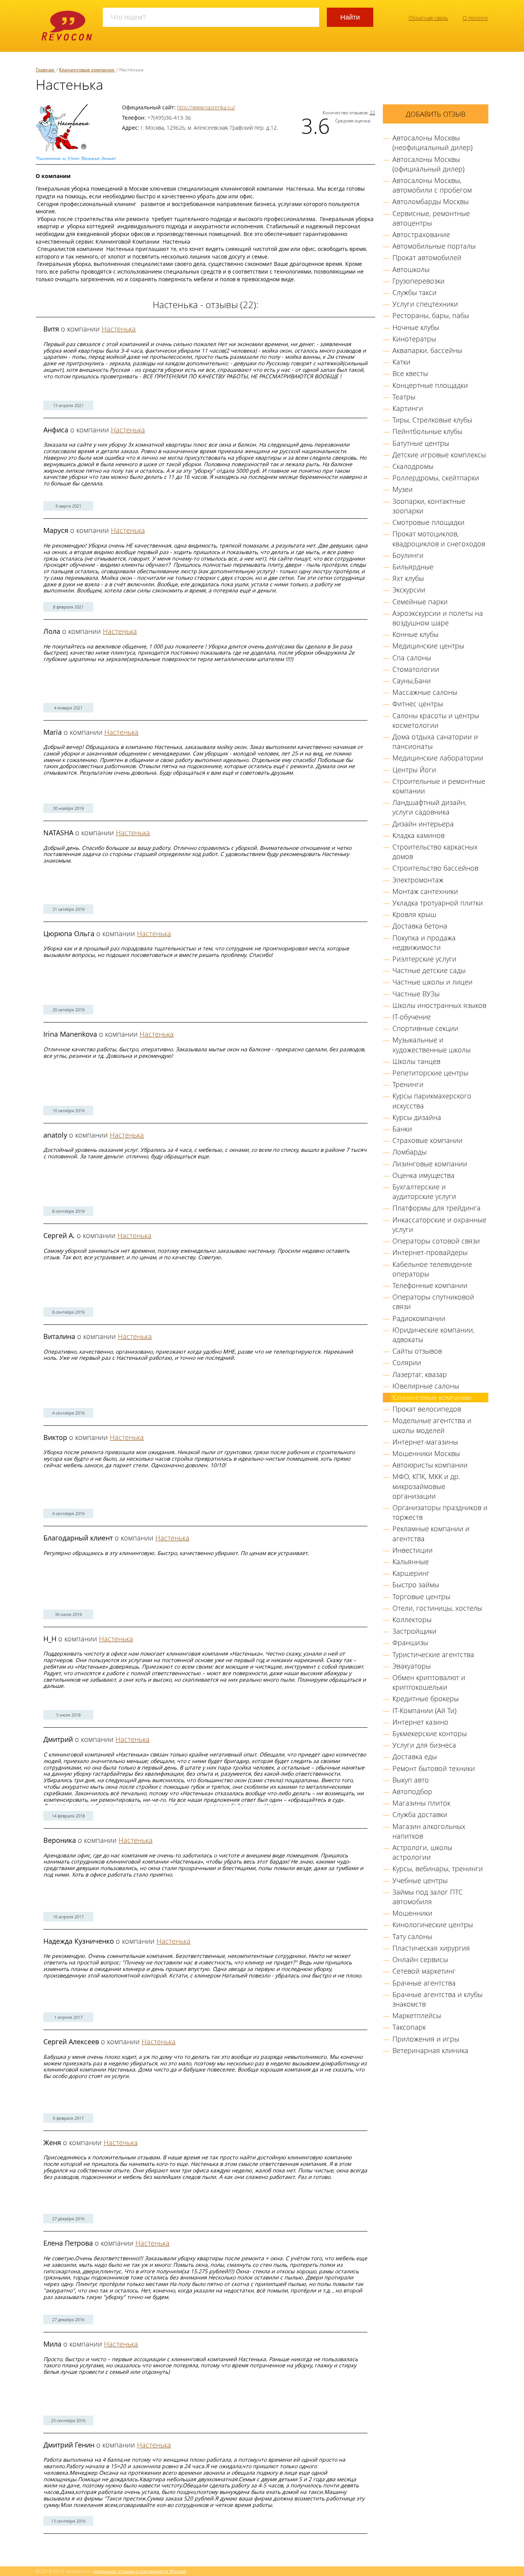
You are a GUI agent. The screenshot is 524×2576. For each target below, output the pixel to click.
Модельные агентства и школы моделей (432, 1425)
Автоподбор (412, 1791)
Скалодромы (413, 466)
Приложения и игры (426, 2039)
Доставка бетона (420, 926)
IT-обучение (412, 1017)
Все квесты (410, 373)
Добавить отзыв (436, 114)
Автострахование (421, 234)
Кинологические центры (433, 1925)
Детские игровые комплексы (439, 455)
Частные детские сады (429, 970)
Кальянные (411, 1562)
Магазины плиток (421, 1803)
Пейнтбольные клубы (427, 431)
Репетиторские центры (430, 1073)
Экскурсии (409, 590)
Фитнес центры (418, 704)
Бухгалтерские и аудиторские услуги (424, 1192)
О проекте (475, 18)
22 (372, 112)
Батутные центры (421, 443)
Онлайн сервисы (420, 1959)
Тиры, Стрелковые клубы (432, 420)
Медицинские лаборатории (438, 758)
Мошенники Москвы (426, 1453)
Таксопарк (409, 2027)
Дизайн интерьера (423, 824)
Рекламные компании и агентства (431, 1533)
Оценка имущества (423, 1175)
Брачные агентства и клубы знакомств (437, 1999)
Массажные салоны (425, 692)
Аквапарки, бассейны (427, 350)
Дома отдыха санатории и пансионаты (435, 741)
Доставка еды (415, 1756)
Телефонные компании (430, 1285)
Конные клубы (415, 634)
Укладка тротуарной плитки (438, 903)
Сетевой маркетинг (424, 1971)
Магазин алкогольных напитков (429, 1831)
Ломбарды (409, 1152)
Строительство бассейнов (435, 868)
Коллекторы (412, 1619)
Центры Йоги (414, 770)
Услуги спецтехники (425, 304)
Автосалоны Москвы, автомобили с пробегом (432, 185)
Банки (402, 1129)
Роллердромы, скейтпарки (436, 478)
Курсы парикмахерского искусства (432, 1101)
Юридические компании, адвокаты (433, 1335)
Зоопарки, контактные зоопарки (429, 506)
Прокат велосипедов (427, 1409)
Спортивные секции (425, 1028)
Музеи (403, 489)
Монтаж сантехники (425, 891)
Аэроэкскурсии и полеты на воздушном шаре (438, 618)
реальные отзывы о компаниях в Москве (140, 2571)
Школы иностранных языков (439, 1005)
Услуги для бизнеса (424, 1745)
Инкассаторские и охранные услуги (439, 1225)
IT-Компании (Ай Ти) (424, 1710)
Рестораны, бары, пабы (431, 315)
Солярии (407, 1362)
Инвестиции (413, 1550)
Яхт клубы (408, 578)
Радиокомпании (419, 1318)
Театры (404, 397)
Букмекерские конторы (430, 1733)
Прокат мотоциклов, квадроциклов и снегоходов (439, 538)
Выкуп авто (411, 1780)
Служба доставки (420, 1814)
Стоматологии (416, 669)
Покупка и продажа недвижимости (424, 942)
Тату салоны (412, 1936)
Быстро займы (416, 1585)
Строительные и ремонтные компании (439, 786)
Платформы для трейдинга (437, 1208)
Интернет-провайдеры (430, 1252)
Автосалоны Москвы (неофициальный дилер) (433, 143)
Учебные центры (420, 1880)
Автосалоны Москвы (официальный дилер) (428, 164)
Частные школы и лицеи (433, 982)
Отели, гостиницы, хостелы (437, 1608)
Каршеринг (411, 1573)
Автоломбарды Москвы (431, 201)
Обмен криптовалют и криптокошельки (429, 1682)
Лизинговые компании (430, 1164)
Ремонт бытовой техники (434, 1768)
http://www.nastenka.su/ (206, 107)
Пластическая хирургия (431, 1948)
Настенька (119, 329)
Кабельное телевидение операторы (432, 1269)
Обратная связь (428, 18)
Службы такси (414, 292)
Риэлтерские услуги (424, 959)
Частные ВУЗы (416, 994)
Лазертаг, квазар (420, 1374)
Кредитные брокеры (426, 1699)
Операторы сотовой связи (436, 1241)
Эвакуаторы (412, 1666)
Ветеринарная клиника (430, 2050)
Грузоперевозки (419, 281)
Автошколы (411, 269)
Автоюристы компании (430, 1465)
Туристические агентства (433, 1654)
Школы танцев (416, 1061)
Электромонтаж (418, 880)
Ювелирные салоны (426, 1386)
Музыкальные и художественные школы (432, 1045)
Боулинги (408, 555)
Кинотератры (414, 339)
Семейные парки (420, 602)
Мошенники (412, 1913)
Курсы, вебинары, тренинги (438, 1869)
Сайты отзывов (417, 1351)
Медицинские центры (428, 646)
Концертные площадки (430, 385)
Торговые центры (421, 1596)
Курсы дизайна (417, 1117)
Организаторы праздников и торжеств (440, 1512)
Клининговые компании (432, 1397)
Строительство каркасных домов (435, 852)
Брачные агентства (424, 1983)
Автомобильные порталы (434, 246)
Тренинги (408, 1084)
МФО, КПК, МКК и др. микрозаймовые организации (426, 1486)
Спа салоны (412, 658)
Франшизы (410, 1643)
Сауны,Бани (412, 681)
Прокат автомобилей (427, 257)
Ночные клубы (416, 327)
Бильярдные (413, 567)
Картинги (408, 408)
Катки (401, 362)
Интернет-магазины (425, 1442)
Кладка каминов (419, 835)
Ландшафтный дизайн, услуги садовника (429, 807)
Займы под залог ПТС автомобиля (428, 1897)
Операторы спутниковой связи (433, 1302)
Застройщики (414, 1631)
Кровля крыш (414, 914)
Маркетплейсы (417, 2015)
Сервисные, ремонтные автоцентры (431, 218)
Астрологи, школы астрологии (422, 1852)
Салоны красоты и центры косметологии (436, 720)
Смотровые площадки (428, 522)
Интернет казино (420, 1722)
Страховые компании (428, 1140)
